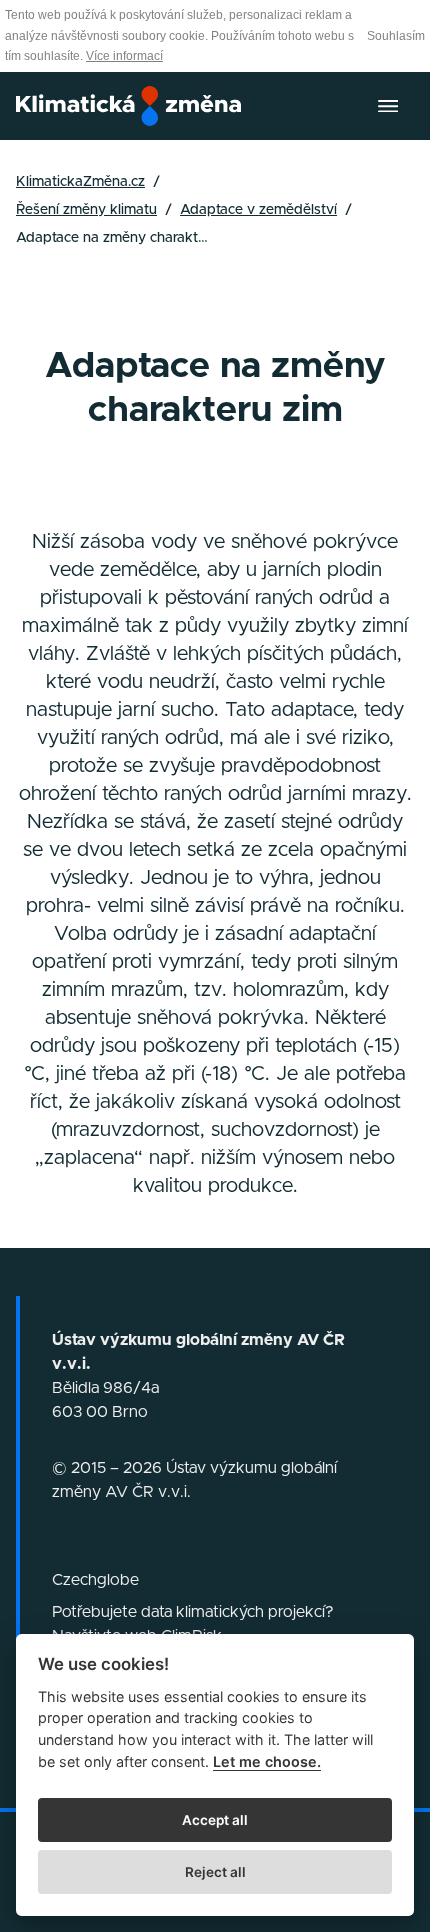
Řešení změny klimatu (86, 210)
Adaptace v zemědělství (258, 210)
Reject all (215, 1872)
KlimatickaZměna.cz (80, 182)
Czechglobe (95, 1580)
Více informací (124, 56)
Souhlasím (396, 36)
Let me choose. (267, 1761)
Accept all (215, 1820)
